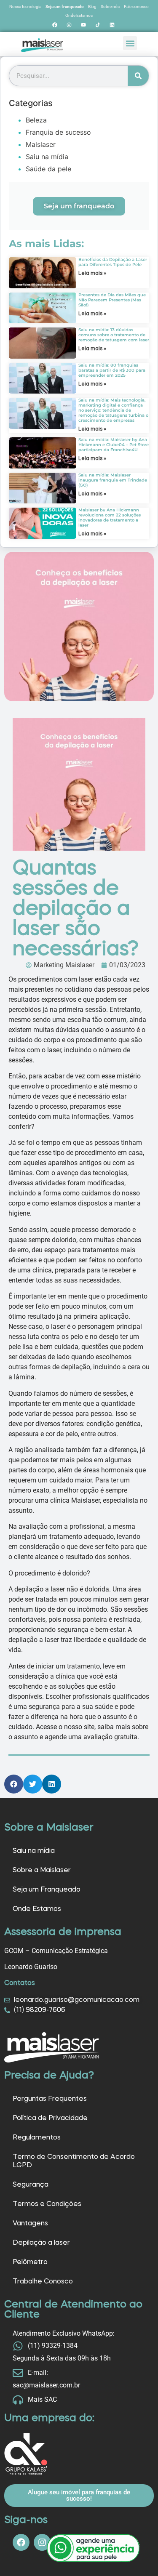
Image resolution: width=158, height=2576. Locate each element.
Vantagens (30, 2224)
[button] (130, 43)
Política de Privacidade (50, 2118)
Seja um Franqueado (47, 1890)
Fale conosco (136, 7)
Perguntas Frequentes (50, 2099)
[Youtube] (83, 25)
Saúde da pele (48, 169)
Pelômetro (30, 2262)
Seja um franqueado (65, 7)
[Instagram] (69, 25)
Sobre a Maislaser (42, 1871)
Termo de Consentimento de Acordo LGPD (74, 2161)
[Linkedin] (112, 25)
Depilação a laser (41, 2243)
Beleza (36, 120)
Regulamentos (37, 2138)
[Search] (138, 76)
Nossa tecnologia (25, 7)
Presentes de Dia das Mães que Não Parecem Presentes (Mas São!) (112, 300)
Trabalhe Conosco (43, 2282)
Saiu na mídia (47, 157)
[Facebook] (55, 25)
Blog (92, 7)
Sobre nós (110, 7)
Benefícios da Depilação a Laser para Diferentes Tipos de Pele (113, 262)
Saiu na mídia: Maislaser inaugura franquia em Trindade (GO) (113, 480)
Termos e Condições (47, 2204)
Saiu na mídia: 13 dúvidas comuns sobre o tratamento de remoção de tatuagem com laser (114, 335)
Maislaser (41, 144)
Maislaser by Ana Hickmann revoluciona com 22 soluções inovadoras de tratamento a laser (110, 518)
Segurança (31, 2185)
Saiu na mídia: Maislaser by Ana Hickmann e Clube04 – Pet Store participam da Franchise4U (114, 445)
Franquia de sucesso (58, 132)
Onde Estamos (79, 15)
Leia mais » (92, 274)
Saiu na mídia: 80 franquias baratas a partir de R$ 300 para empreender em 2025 (112, 370)
